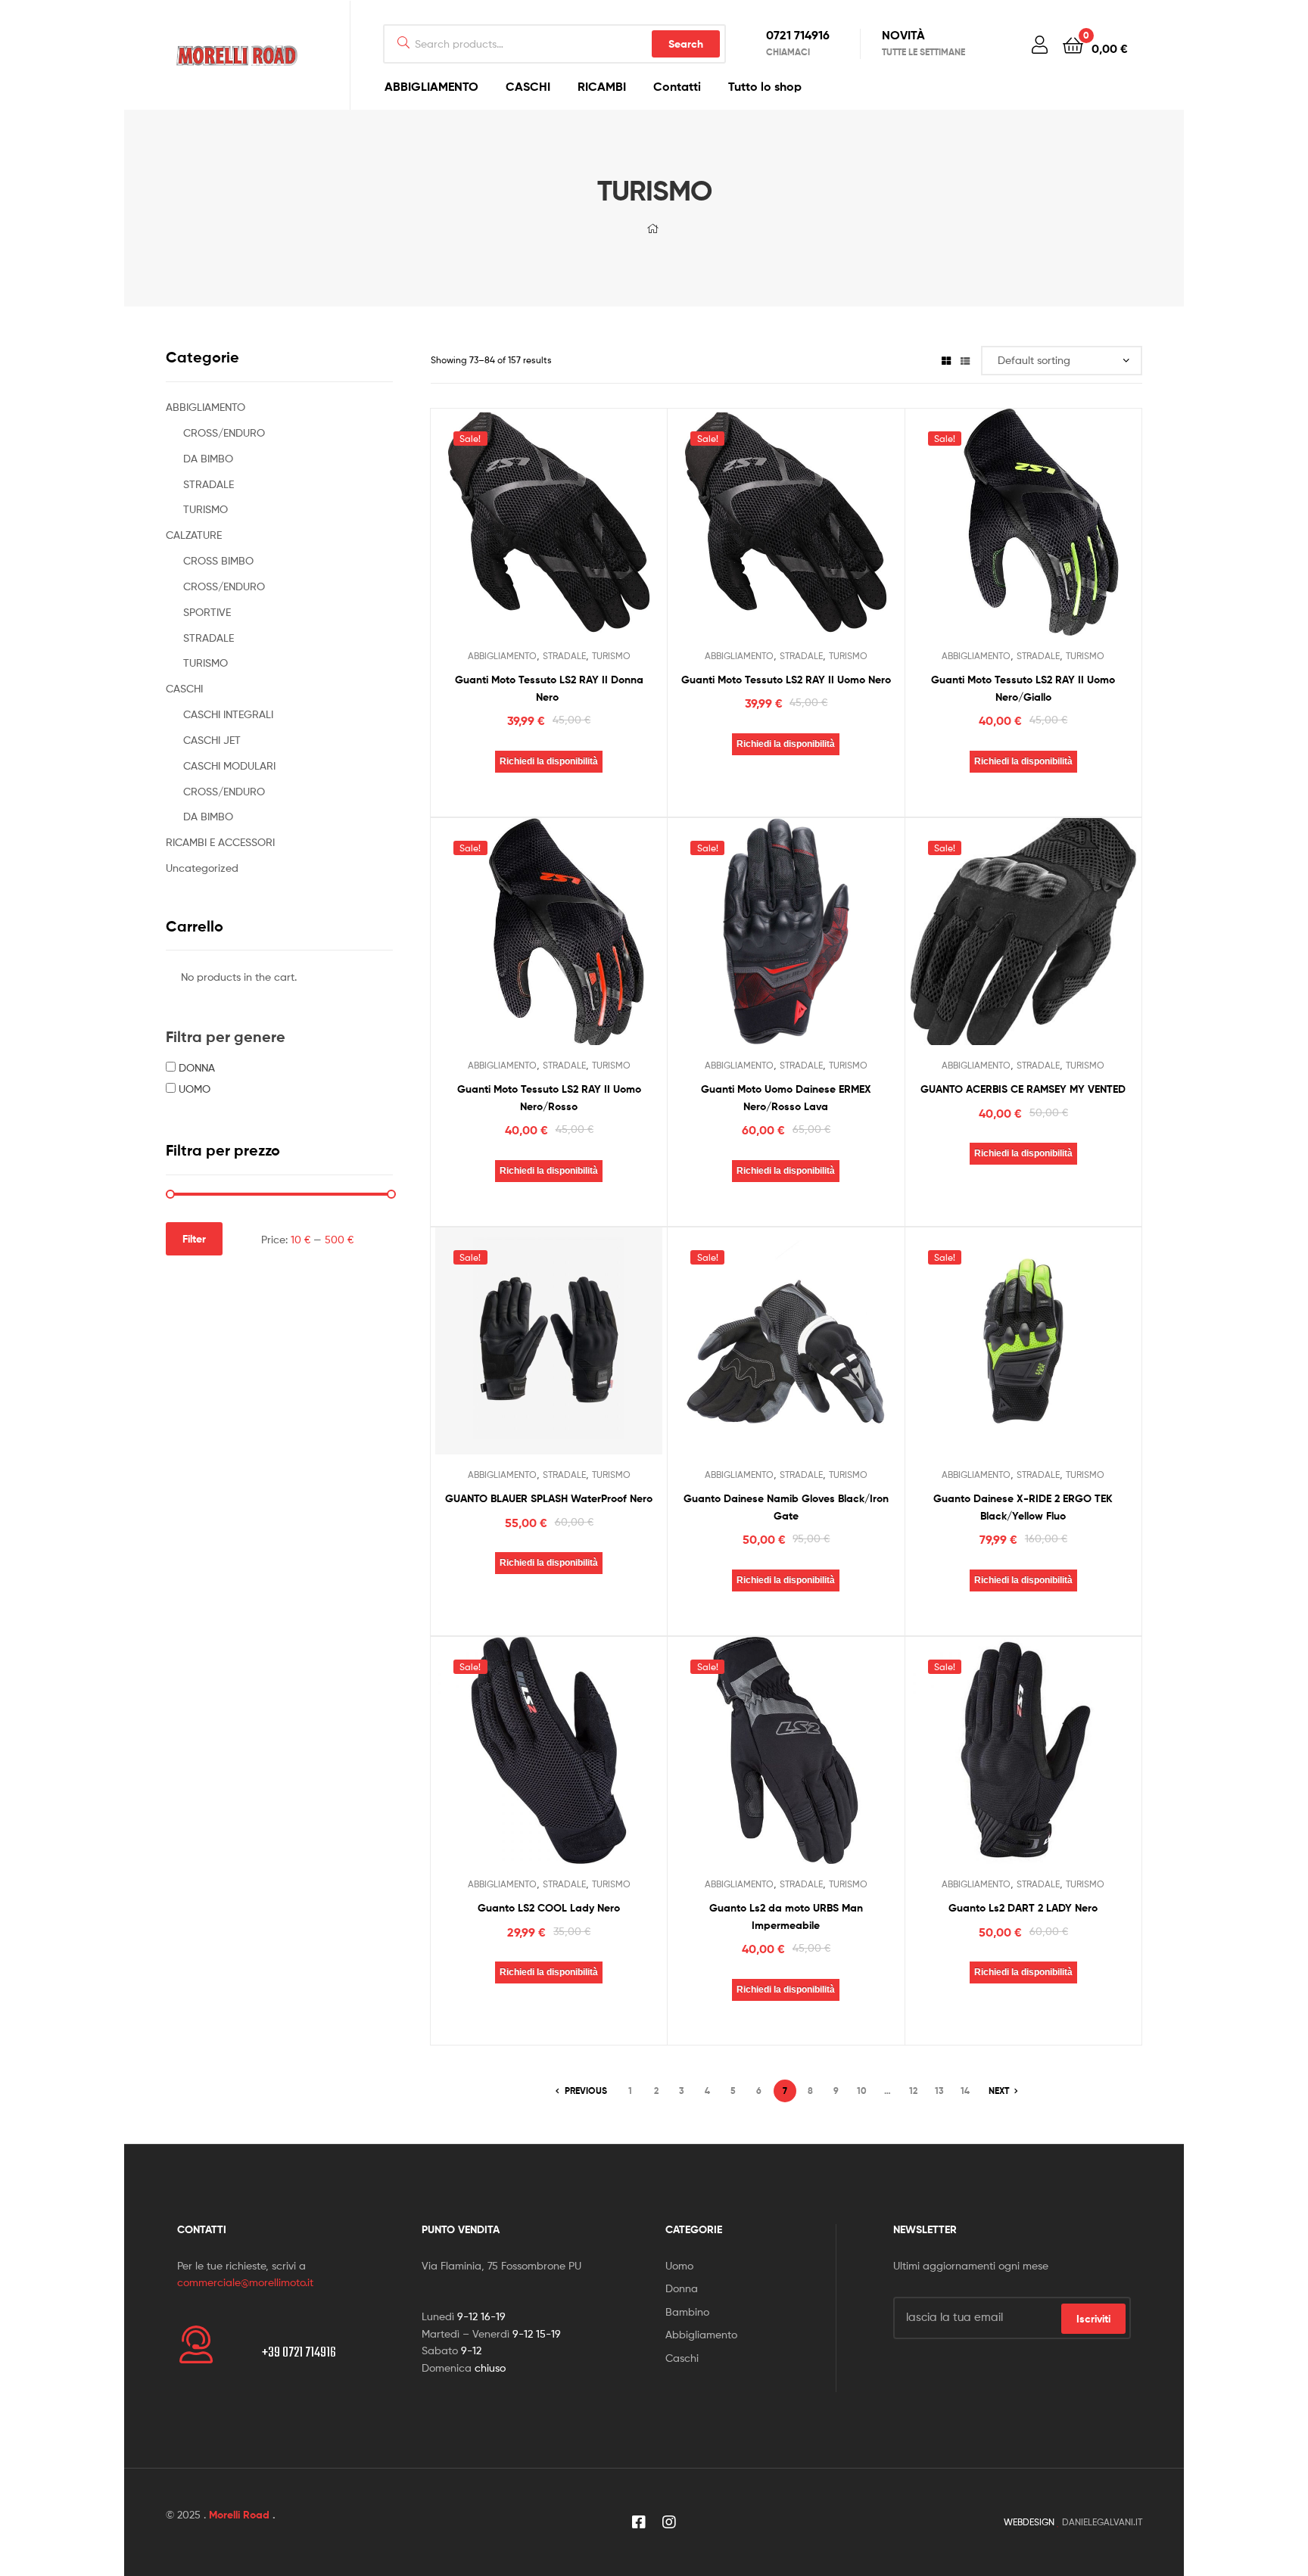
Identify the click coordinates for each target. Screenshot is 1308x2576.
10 (862, 2091)
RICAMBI (602, 86)
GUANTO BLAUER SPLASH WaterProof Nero (549, 1498)
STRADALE (564, 656)
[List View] (965, 360)
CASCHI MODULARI (229, 765)
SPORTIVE (207, 612)
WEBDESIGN (1029, 2522)
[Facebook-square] (639, 2522)
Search (686, 44)
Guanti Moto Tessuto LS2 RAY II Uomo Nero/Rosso (549, 1098)
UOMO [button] (195, 1089)
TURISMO (611, 656)
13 (939, 2091)
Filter (194, 1239)
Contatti (677, 86)
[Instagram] (669, 2522)
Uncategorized (202, 868)
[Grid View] (946, 360)
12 (913, 2091)
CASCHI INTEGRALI (228, 714)
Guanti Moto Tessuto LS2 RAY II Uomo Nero (786, 680)
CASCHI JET (212, 740)
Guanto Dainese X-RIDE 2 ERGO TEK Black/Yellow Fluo (1023, 1507)
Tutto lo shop (765, 86)
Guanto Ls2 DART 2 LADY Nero (1023, 1908)
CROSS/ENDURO (224, 432)
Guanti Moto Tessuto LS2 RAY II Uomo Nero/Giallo (1023, 688)
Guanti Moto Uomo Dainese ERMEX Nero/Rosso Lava (786, 1098)
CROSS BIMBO (218, 560)
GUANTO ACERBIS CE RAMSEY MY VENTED (1023, 1089)
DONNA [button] (197, 1067)
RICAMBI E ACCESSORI (220, 842)
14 (965, 2091)
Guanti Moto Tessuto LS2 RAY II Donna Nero (549, 688)
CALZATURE (194, 535)
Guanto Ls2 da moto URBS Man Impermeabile (786, 1916)
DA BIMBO (208, 458)
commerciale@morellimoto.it (245, 2282)
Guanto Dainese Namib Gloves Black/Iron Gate (786, 1507)
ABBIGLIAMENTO (431, 86)
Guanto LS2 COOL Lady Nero (549, 1908)
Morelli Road (239, 2515)
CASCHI (528, 86)
